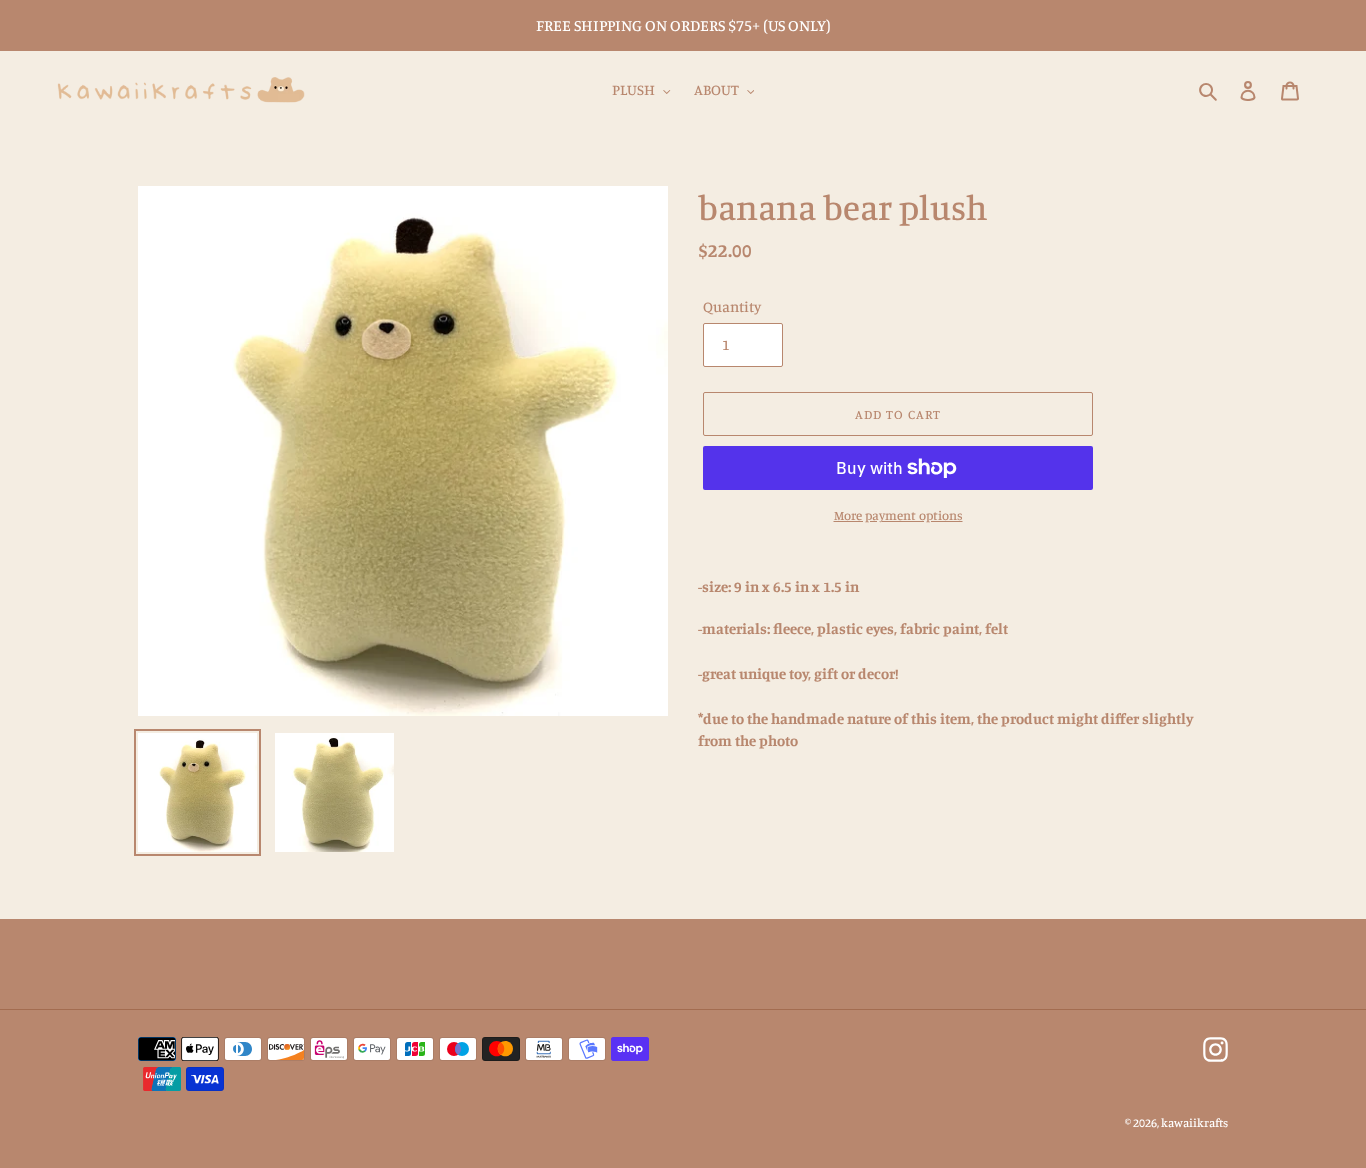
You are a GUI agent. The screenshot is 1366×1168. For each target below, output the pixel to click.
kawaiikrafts (1194, 1122)
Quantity (732, 306)
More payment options (898, 515)
